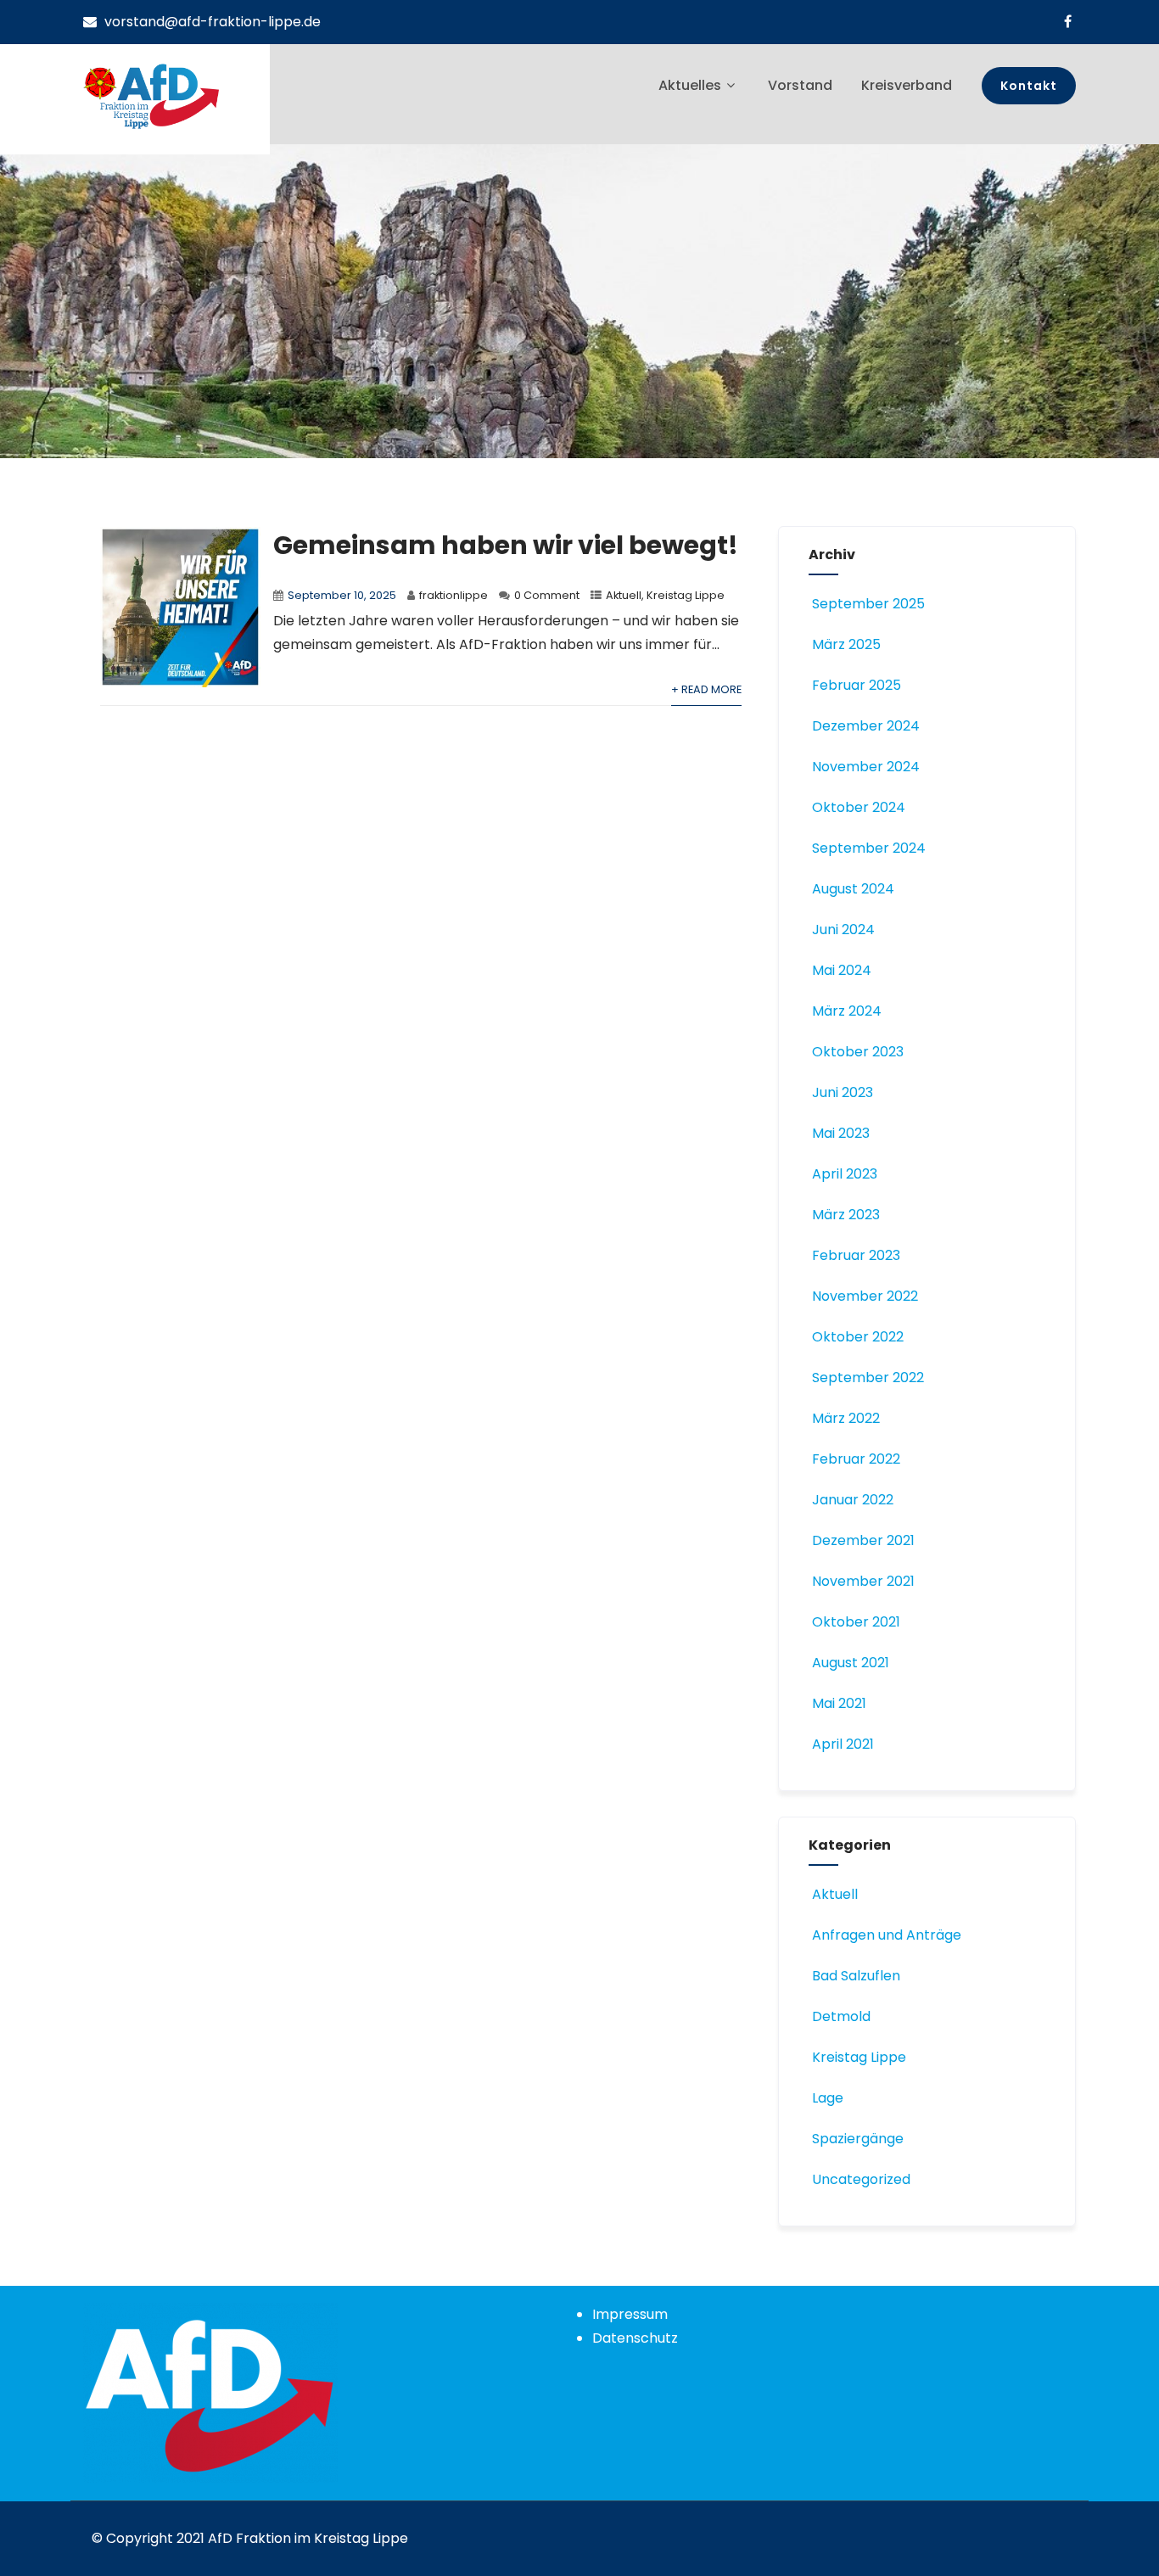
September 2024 (869, 848)
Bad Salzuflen (856, 1976)
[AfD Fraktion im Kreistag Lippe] (151, 96)
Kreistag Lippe (686, 595)
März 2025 (846, 644)
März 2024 (847, 1011)
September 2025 (868, 604)
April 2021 (843, 1744)
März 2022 (846, 1418)
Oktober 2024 (859, 807)
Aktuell (624, 595)
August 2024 (853, 889)
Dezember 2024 (866, 726)
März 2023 (846, 1215)
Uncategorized (861, 2179)
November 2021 (863, 1581)
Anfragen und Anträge (887, 1935)
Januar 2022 (853, 1500)
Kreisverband (907, 85)
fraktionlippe (454, 595)
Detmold (841, 2016)
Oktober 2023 (858, 1052)
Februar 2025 (857, 685)
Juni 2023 (843, 1092)
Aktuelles (690, 85)
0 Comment (547, 595)
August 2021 (851, 1663)
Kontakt (1029, 86)
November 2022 (865, 1296)
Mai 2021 (839, 1703)
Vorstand (800, 85)
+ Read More (706, 689)
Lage (828, 2098)
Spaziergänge (858, 2139)
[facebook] (1068, 21)
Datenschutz (635, 2338)
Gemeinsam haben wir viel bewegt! (506, 545)
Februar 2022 (856, 1459)
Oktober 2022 (858, 1337)
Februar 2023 (856, 1255)
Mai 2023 (841, 1133)
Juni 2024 (843, 930)
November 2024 (866, 767)
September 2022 (868, 1378)
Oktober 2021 (856, 1622)
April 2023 (845, 1174)
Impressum (630, 2314)
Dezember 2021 (863, 1540)
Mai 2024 (842, 970)
